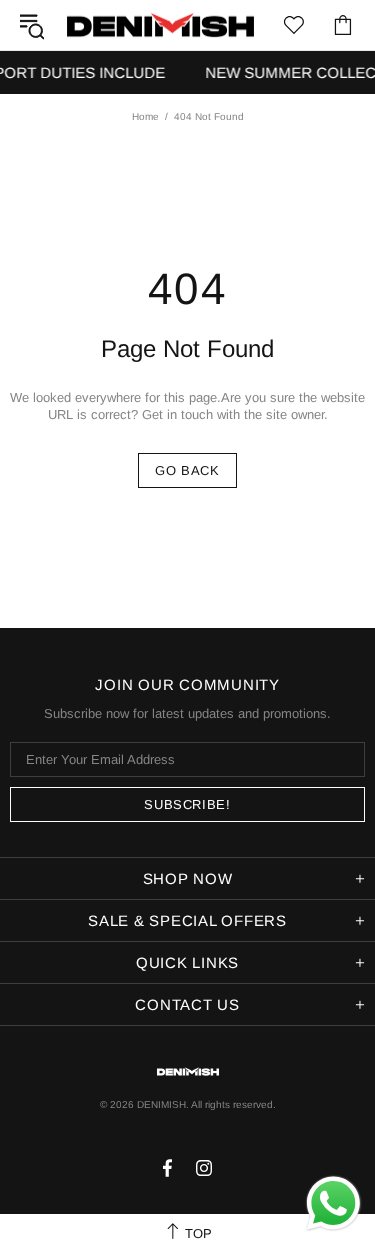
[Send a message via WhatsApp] (333, 1203)
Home (145, 116)
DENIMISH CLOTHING (160, 25)
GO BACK (187, 470)
